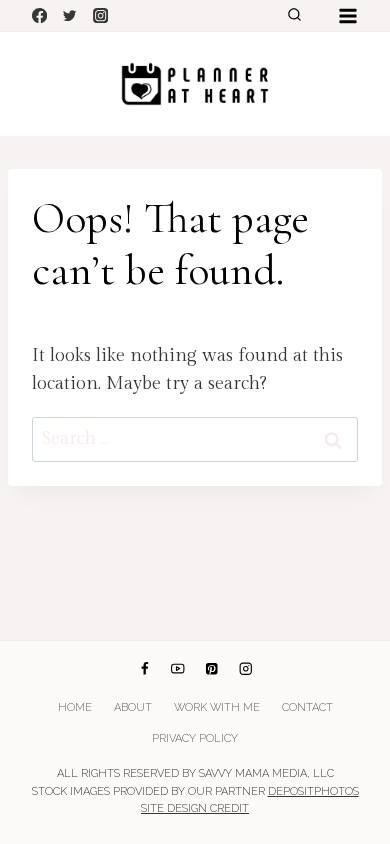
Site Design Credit (195, 808)
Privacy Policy (195, 738)
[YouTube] (178, 669)
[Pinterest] (211, 669)
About (133, 707)
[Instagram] (100, 15)
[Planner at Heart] (195, 84)
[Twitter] (70, 15)
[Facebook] (39, 15)
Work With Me (217, 707)
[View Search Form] (294, 16)
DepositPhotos (313, 791)
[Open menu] (347, 15)
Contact (307, 707)
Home (75, 707)
